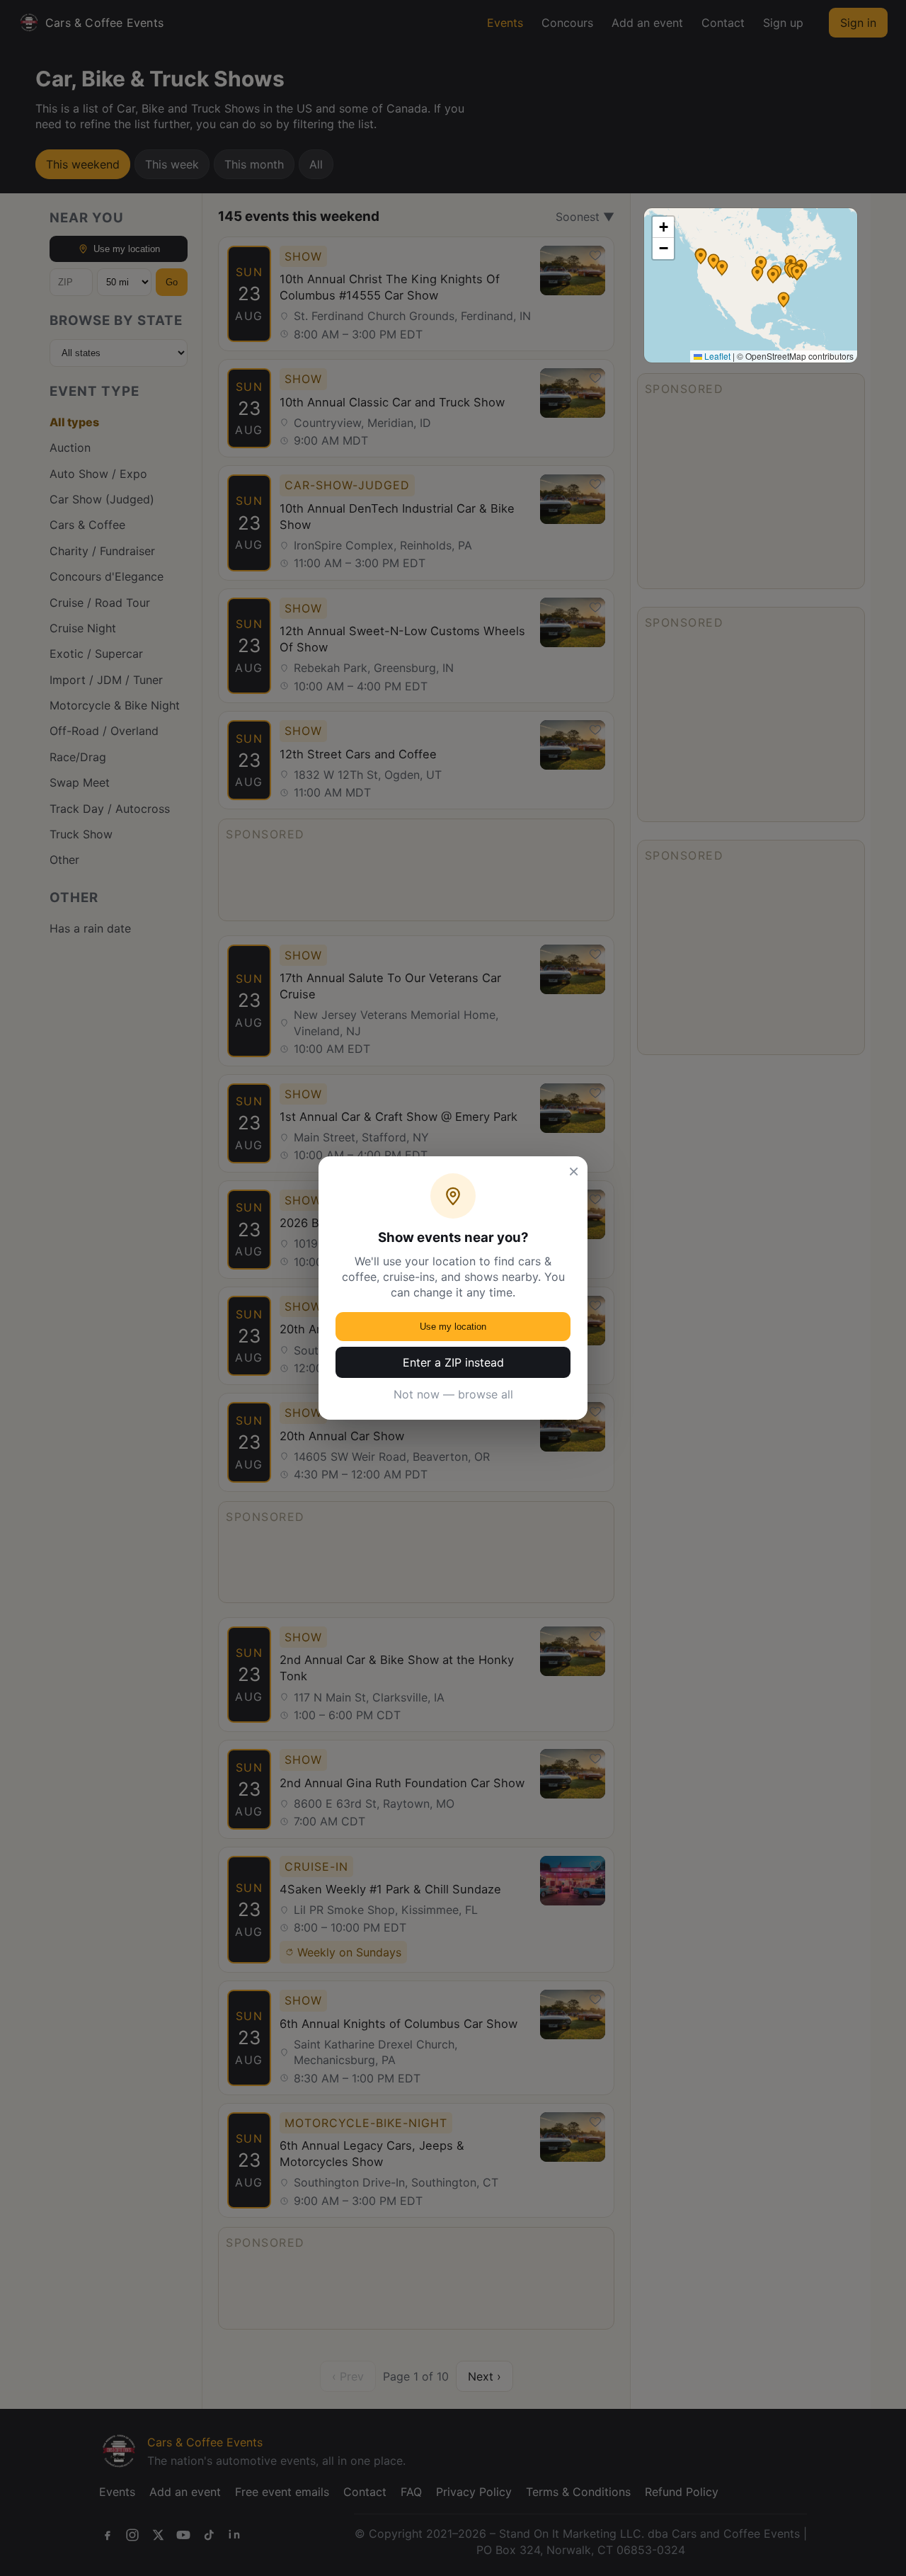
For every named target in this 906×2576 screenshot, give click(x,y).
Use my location (453, 1327)
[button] (773, 275)
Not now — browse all (453, 1394)
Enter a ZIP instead (453, 1362)
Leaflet (716, 356)
